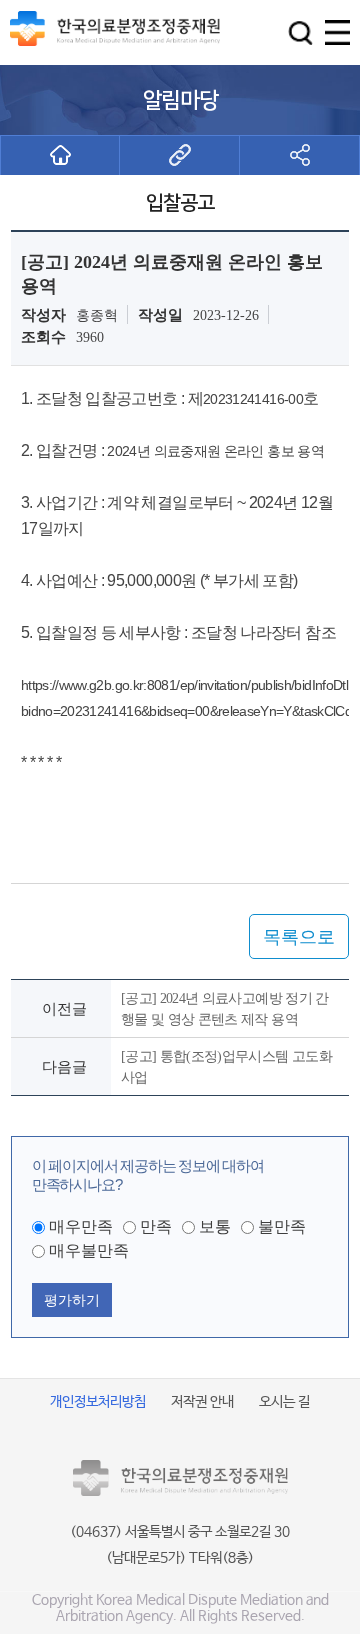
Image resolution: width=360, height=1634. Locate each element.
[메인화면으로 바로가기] (60, 155)
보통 (215, 1226)
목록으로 (299, 937)
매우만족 (81, 1226)
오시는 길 (284, 1402)
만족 (156, 1226)
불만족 (282, 1226)
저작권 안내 (202, 1402)
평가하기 (72, 1300)
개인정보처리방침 (98, 1402)
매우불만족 (89, 1250)
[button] (300, 32)
